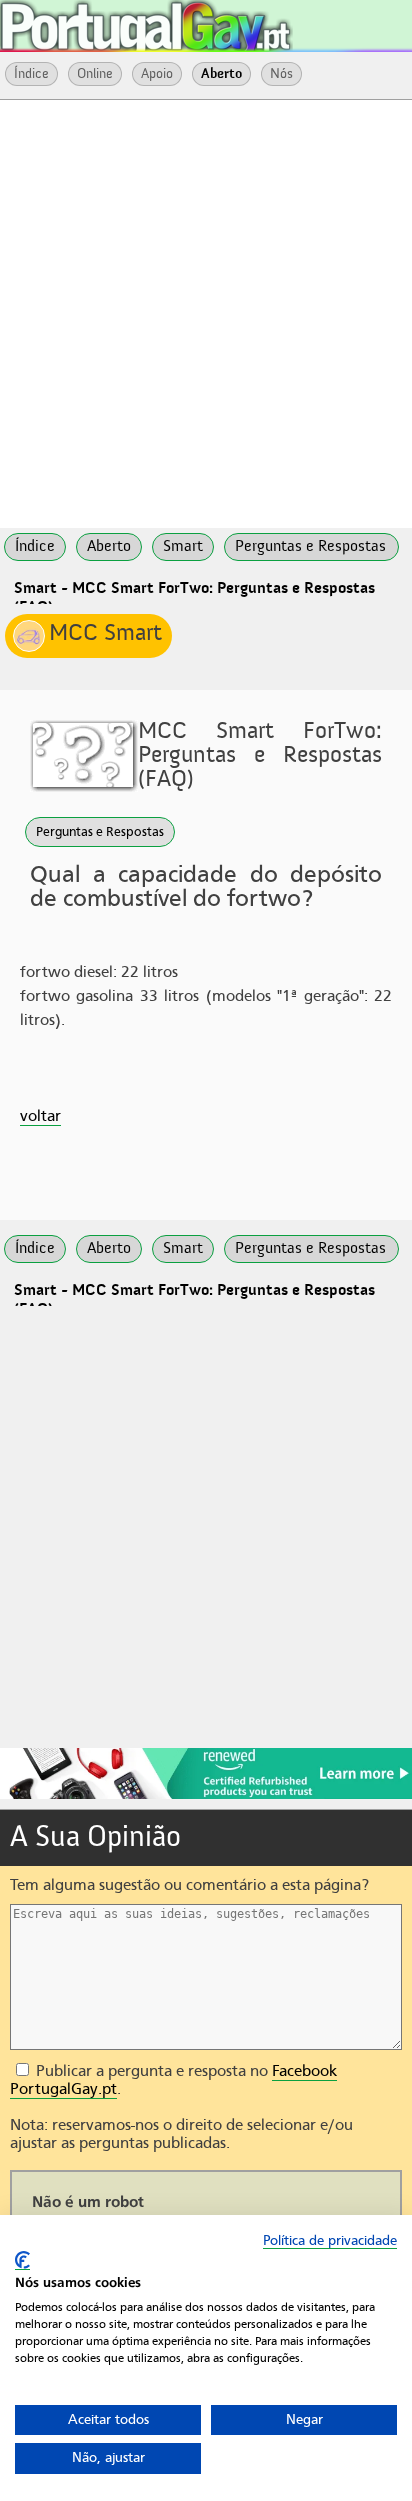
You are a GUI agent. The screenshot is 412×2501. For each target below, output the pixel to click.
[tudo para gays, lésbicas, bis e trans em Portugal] (200, 20)
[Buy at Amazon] (206, 1796)
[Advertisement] (206, 312)
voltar (40, 1116)
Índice (31, 74)
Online (95, 74)
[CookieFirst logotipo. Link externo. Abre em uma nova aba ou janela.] (22, 2260)
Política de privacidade (330, 2240)
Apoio (157, 74)
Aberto (221, 74)
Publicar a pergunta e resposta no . (173, 2080)
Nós (281, 74)
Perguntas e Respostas (100, 831)
